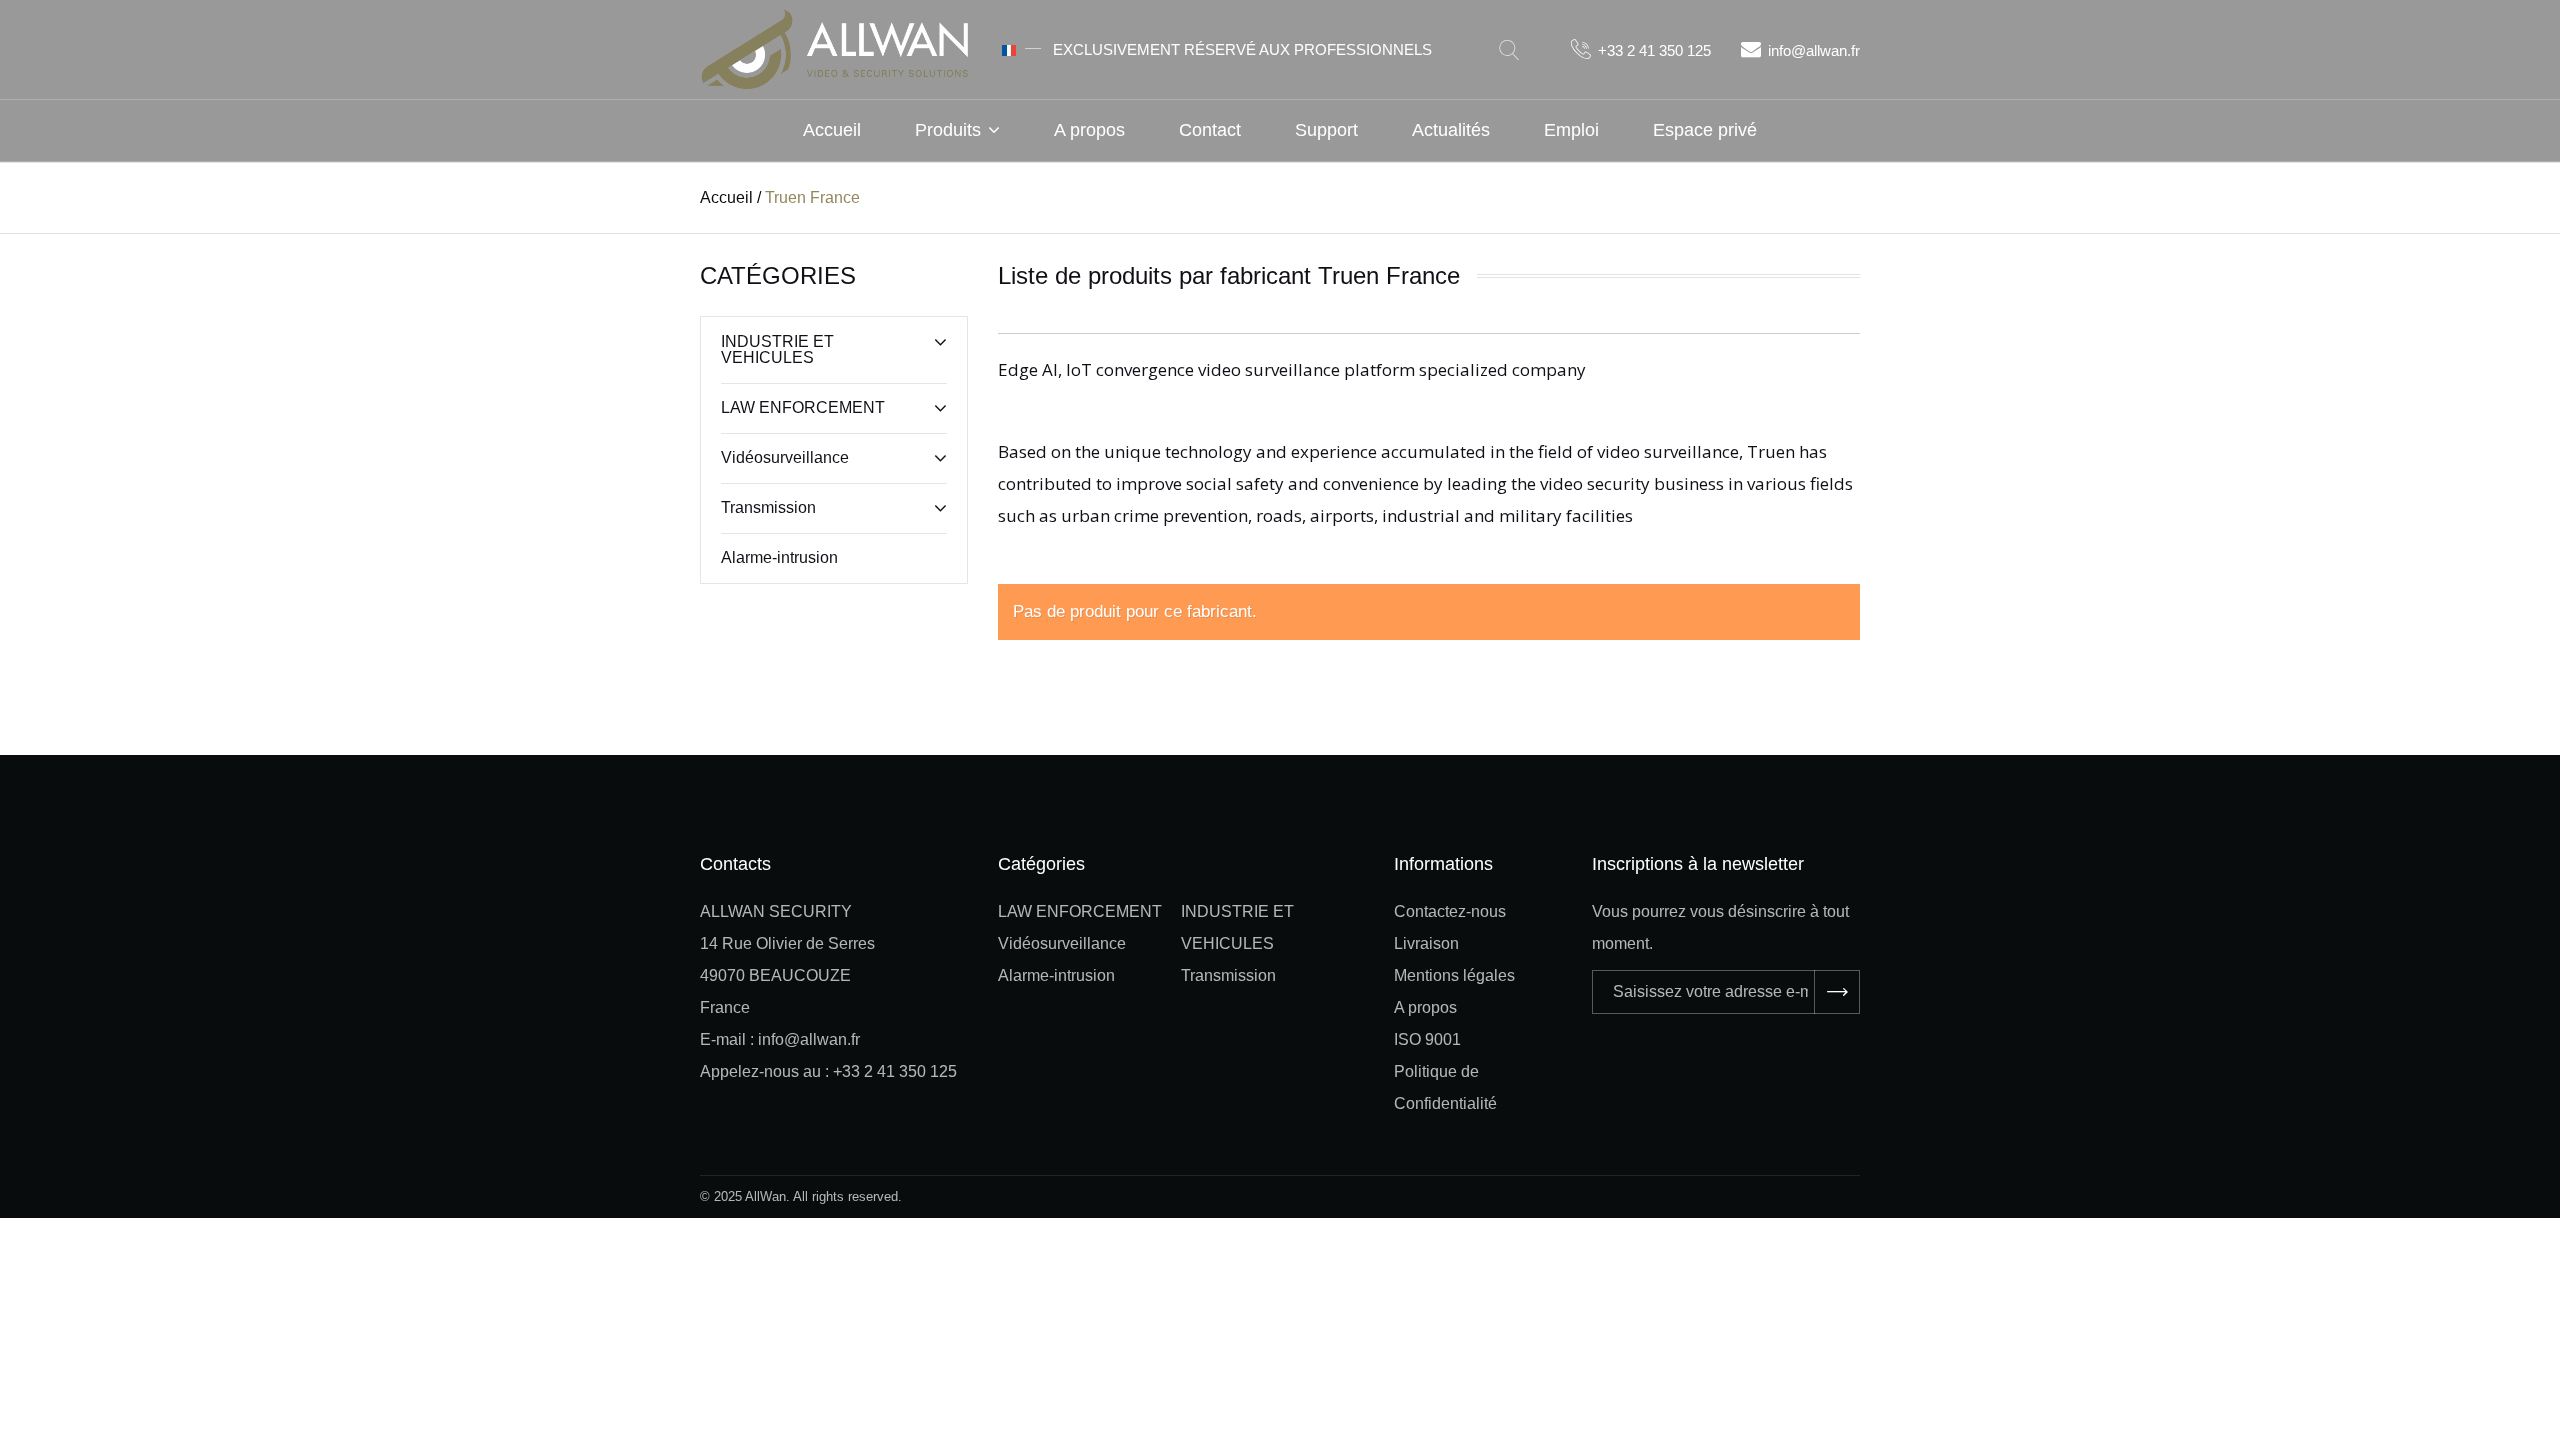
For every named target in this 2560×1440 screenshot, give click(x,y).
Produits (948, 130)
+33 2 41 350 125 (1654, 50)
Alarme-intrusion (779, 557)
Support (1326, 130)
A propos (1089, 130)
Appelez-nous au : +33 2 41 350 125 (828, 1071)
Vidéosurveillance (785, 457)
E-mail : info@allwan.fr (780, 1039)
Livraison (1426, 943)
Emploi (1571, 130)
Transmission (768, 507)
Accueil (832, 130)
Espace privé (1705, 130)
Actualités (1451, 130)
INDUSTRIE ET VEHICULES (777, 349)
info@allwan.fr (1814, 50)
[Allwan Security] (835, 47)
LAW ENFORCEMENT (803, 407)
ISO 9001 (1427, 1039)
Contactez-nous (1450, 911)
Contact (1210, 130)
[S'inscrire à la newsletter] (1837, 992)
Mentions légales (1454, 975)
